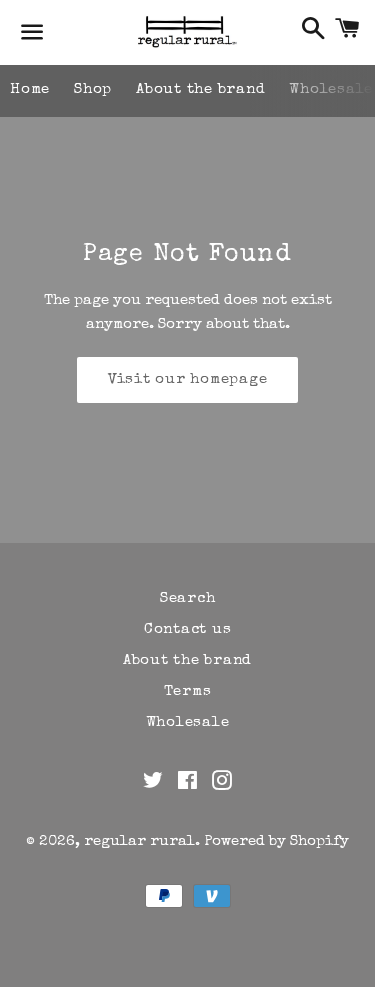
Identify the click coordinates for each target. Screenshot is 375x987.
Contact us (188, 629)
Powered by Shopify (276, 841)
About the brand (200, 89)
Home (30, 89)
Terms (188, 691)
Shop (93, 89)
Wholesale (188, 722)
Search (188, 598)
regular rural (139, 841)
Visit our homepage (188, 379)
